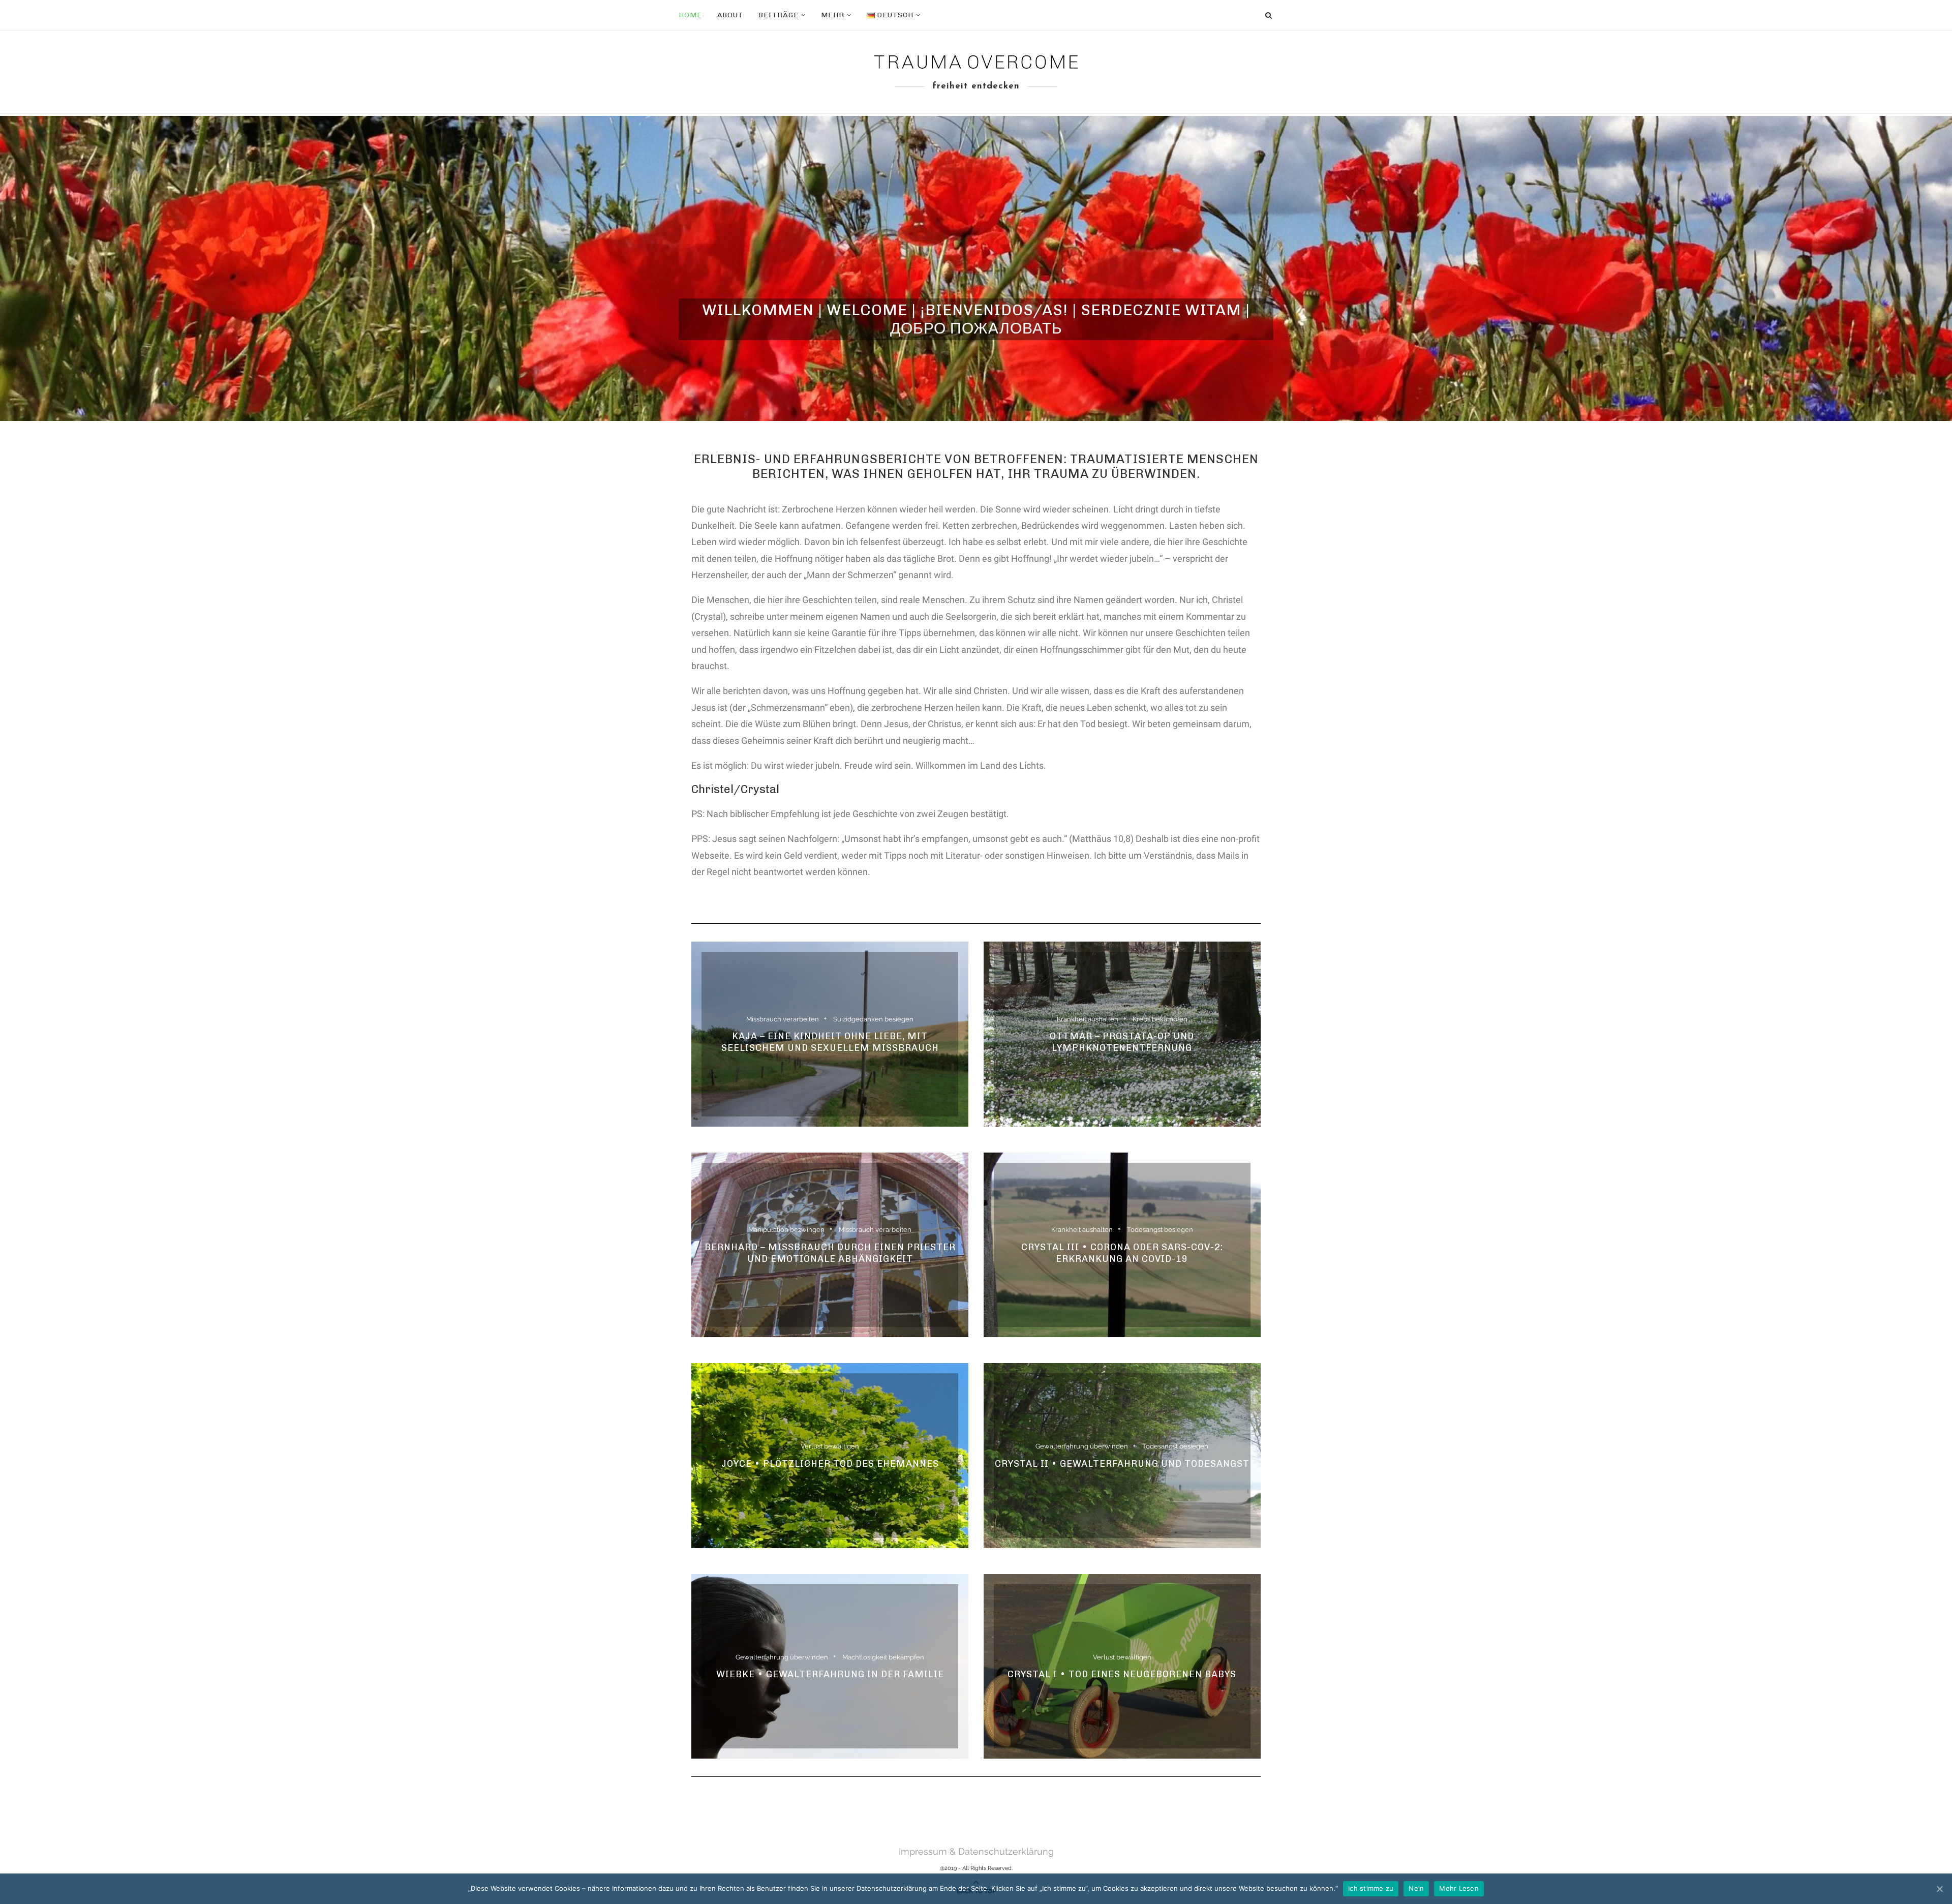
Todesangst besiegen (1160, 1230)
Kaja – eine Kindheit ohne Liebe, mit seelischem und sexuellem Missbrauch (830, 1042)
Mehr (833, 15)
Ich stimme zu (1371, 1888)
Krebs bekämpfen (1160, 1019)
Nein (1416, 1888)
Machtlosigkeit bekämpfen (883, 1657)
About (730, 15)
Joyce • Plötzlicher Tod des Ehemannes (830, 1464)
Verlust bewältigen (830, 1446)
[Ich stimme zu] (1939, 1889)
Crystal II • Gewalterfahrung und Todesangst (1122, 1464)
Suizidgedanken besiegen (873, 1019)
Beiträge (779, 15)
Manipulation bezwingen (786, 1230)
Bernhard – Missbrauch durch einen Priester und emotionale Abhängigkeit (830, 1253)
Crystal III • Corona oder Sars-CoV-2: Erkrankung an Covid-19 (1122, 1253)
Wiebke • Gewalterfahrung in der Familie (830, 1674)
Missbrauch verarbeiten (783, 1019)
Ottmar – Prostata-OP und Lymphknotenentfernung (1122, 1042)
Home (690, 15)
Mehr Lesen (1459, 1888)
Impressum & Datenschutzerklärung (976, 1851)
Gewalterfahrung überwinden (1082, 1446)
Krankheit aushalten (1088, 1019)
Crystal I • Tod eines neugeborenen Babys (1122, 1674)
